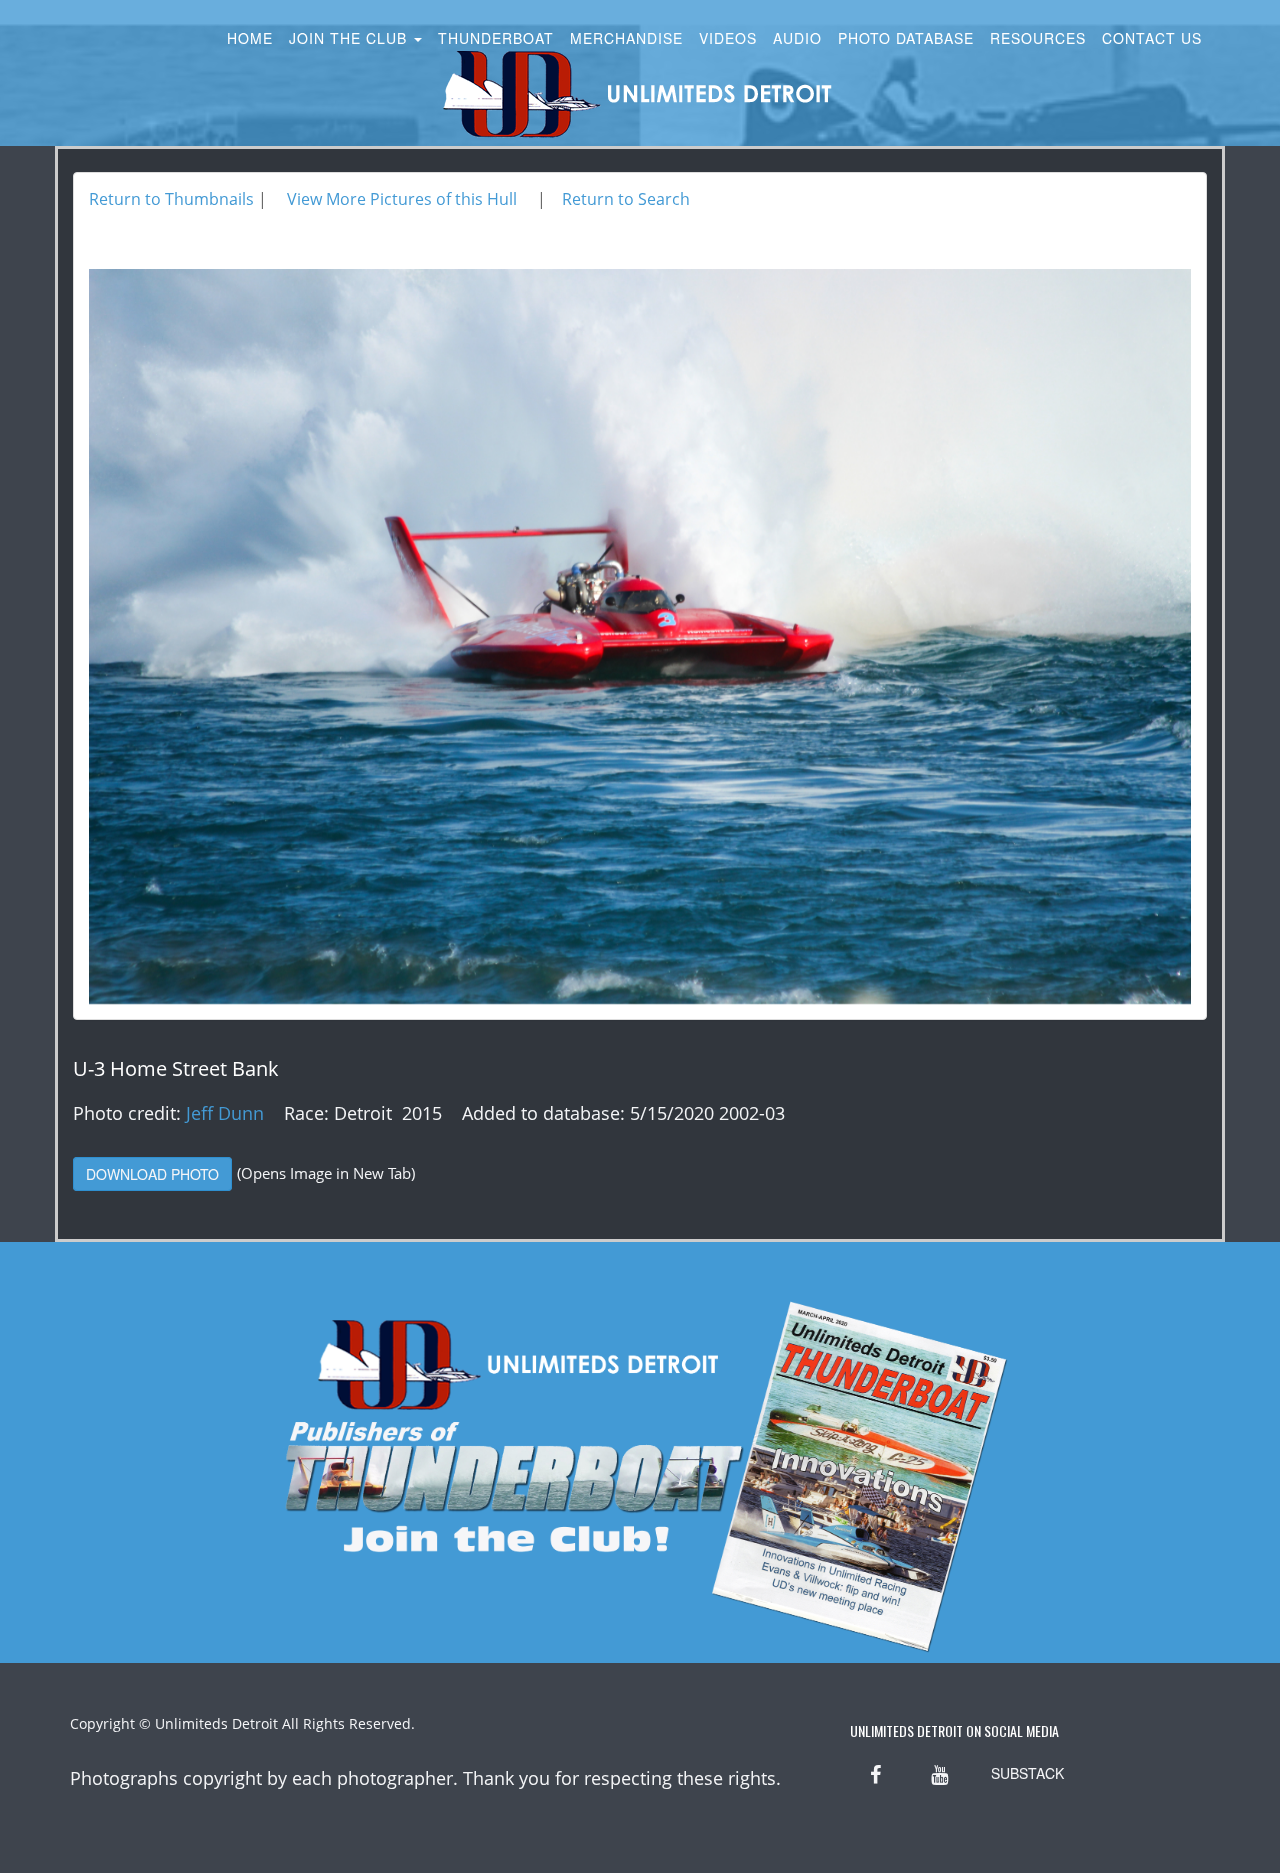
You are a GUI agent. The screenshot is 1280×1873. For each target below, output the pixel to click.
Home (250, 38)
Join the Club (350, 38)
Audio (797, 38)
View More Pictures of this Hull (402, 199)
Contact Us (1152, 38)
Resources (1038, 38)
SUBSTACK (1027, 1773)
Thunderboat (496, 38)
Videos (728, 38)
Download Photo (152, 1174)
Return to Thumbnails (171, 199)
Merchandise (626, 38)
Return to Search (626, 199)
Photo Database (906, 38)
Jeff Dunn (225, 1113)
